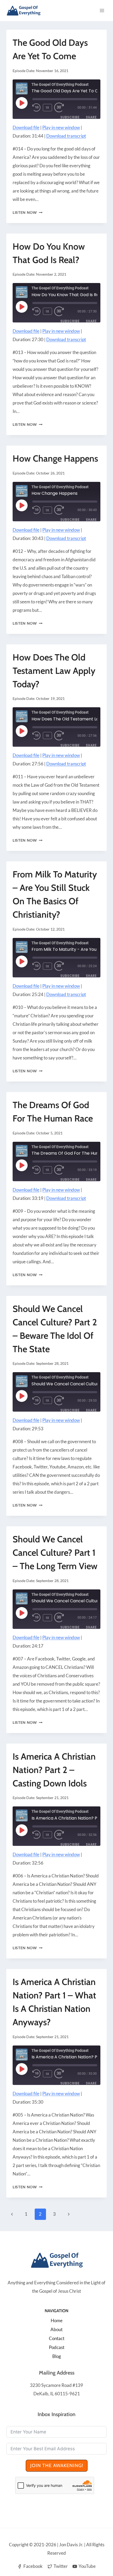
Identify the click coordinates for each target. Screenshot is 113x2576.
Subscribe (70, 117)
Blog (57, 2356)
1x (48, 107)
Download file (26, 127)
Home (57, 2320)
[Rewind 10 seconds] (37, 108)
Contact (57, 2338)
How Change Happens (55, 458)
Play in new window (61, 127)
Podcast (57, 2347)
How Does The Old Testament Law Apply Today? (54, 671)
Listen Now (27, 213)
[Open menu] (102, 10)
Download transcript (66, 136)
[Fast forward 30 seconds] (63, 108)
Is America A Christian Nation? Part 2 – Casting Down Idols (54, 1770)
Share (91, 117)
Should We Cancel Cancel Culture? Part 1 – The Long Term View (55, 1553)
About (56, 2329)
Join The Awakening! (57, 2466)
